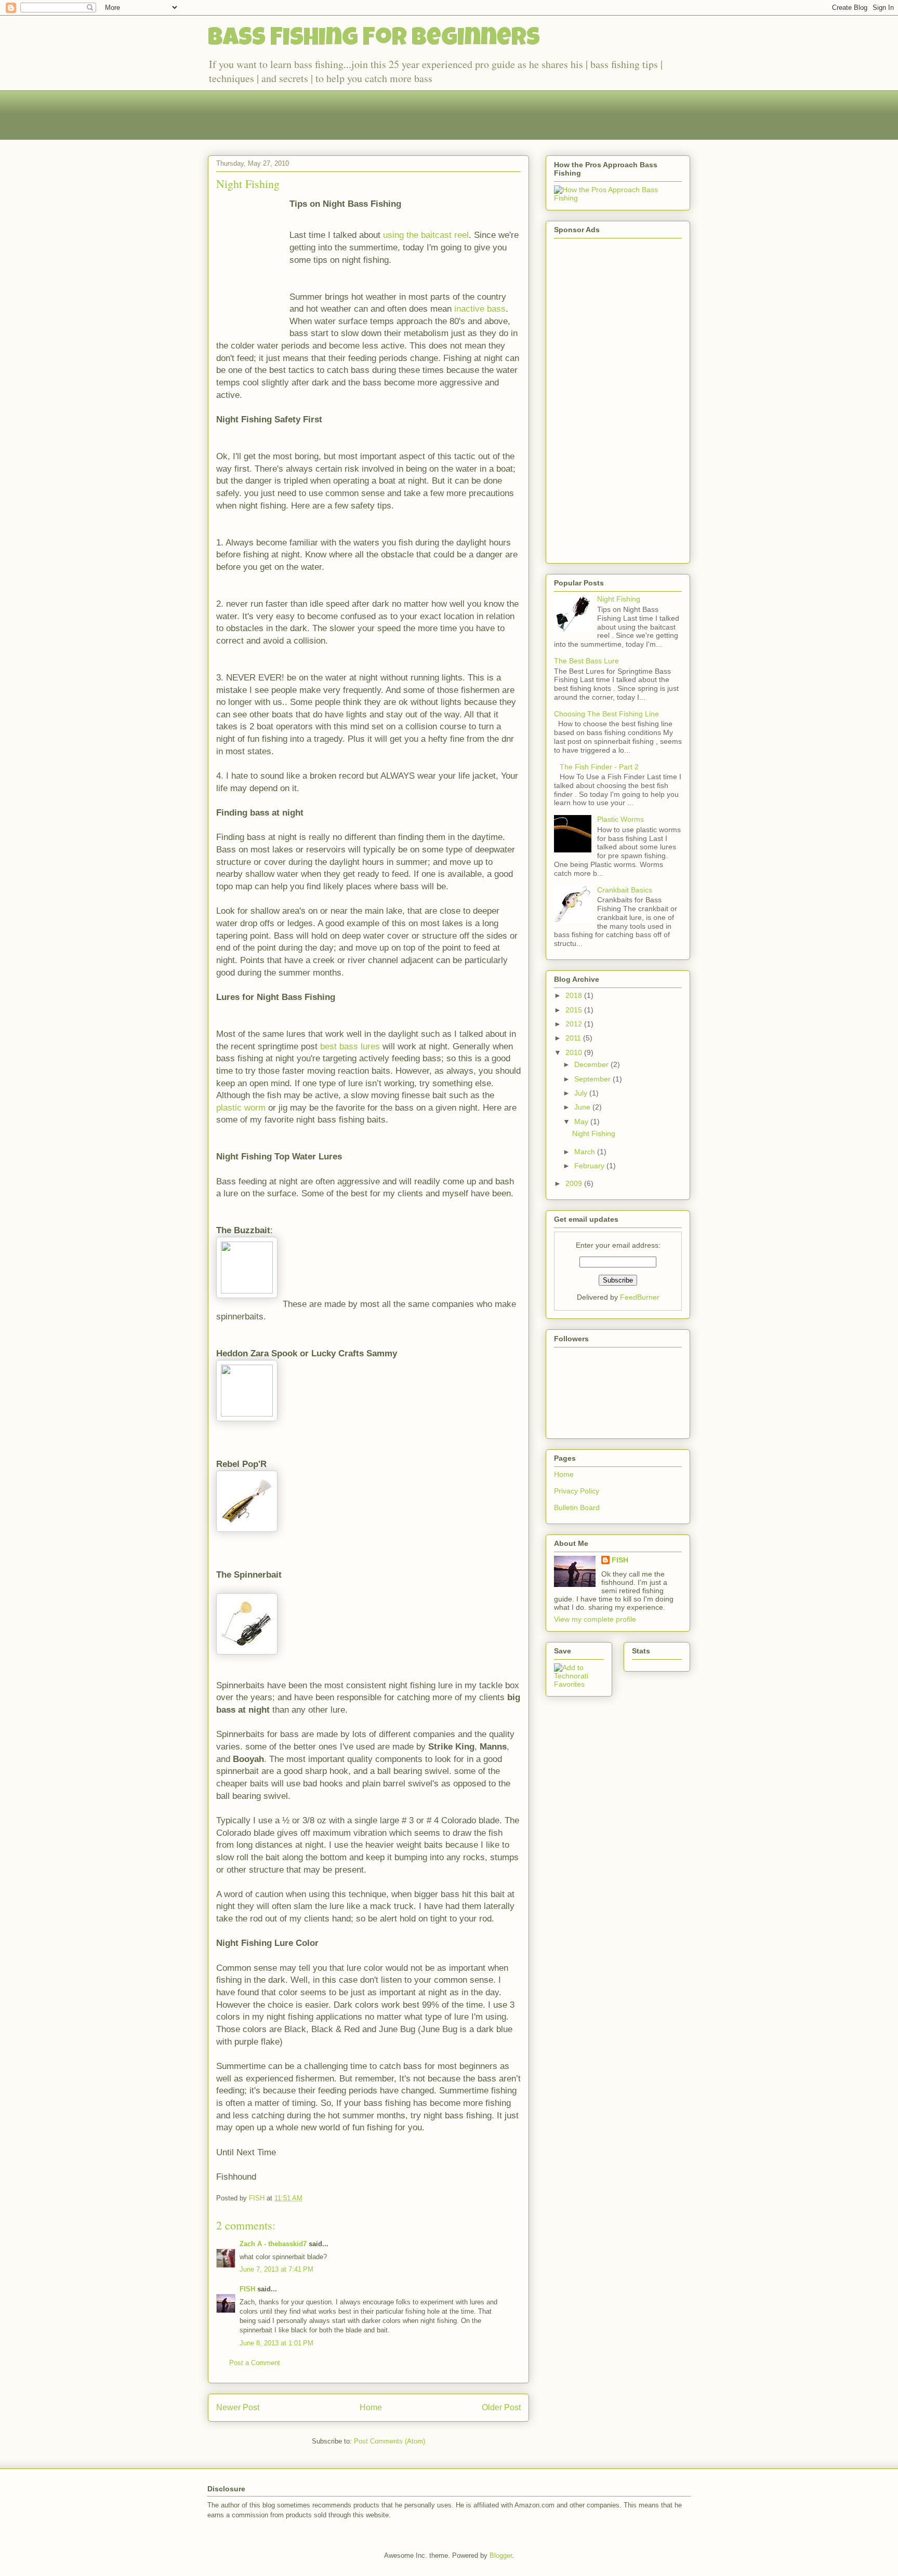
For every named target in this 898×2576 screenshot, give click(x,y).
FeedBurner (640, 1297)
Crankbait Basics (625, 890)
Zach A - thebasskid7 (273, 2244)
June (583, 1107)
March (586, 1152)
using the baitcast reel (426, 235)
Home (371, 2407)
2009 (575, 1183)
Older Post (501, 2407)
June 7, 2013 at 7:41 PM (276, 2269)
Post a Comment (255, 2363)
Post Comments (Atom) (389, 2441)
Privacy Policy (577, 1491)
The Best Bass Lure (586, 661)
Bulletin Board (577, 1507)
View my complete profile (595, 1619)
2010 (575, 1052)
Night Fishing (248, 184)
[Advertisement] (397, 114)
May (582, 1122)
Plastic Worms (620, 819)
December (592, 1064)
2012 (575, 1024)
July (582, 1093)
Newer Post (238, 2407)
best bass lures (351, 1046)
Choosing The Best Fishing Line (606, 714)
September (593, 1079)
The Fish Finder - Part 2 (599, 767)
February (590, 1166)
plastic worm (242, 1108)
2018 (575, 995)
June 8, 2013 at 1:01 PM (276, 2343)
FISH (247, 2289)
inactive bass (480, 309)
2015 (575, 1010)
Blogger (501, 2555)
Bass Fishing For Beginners (374, 39)
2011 (574, 1038)
